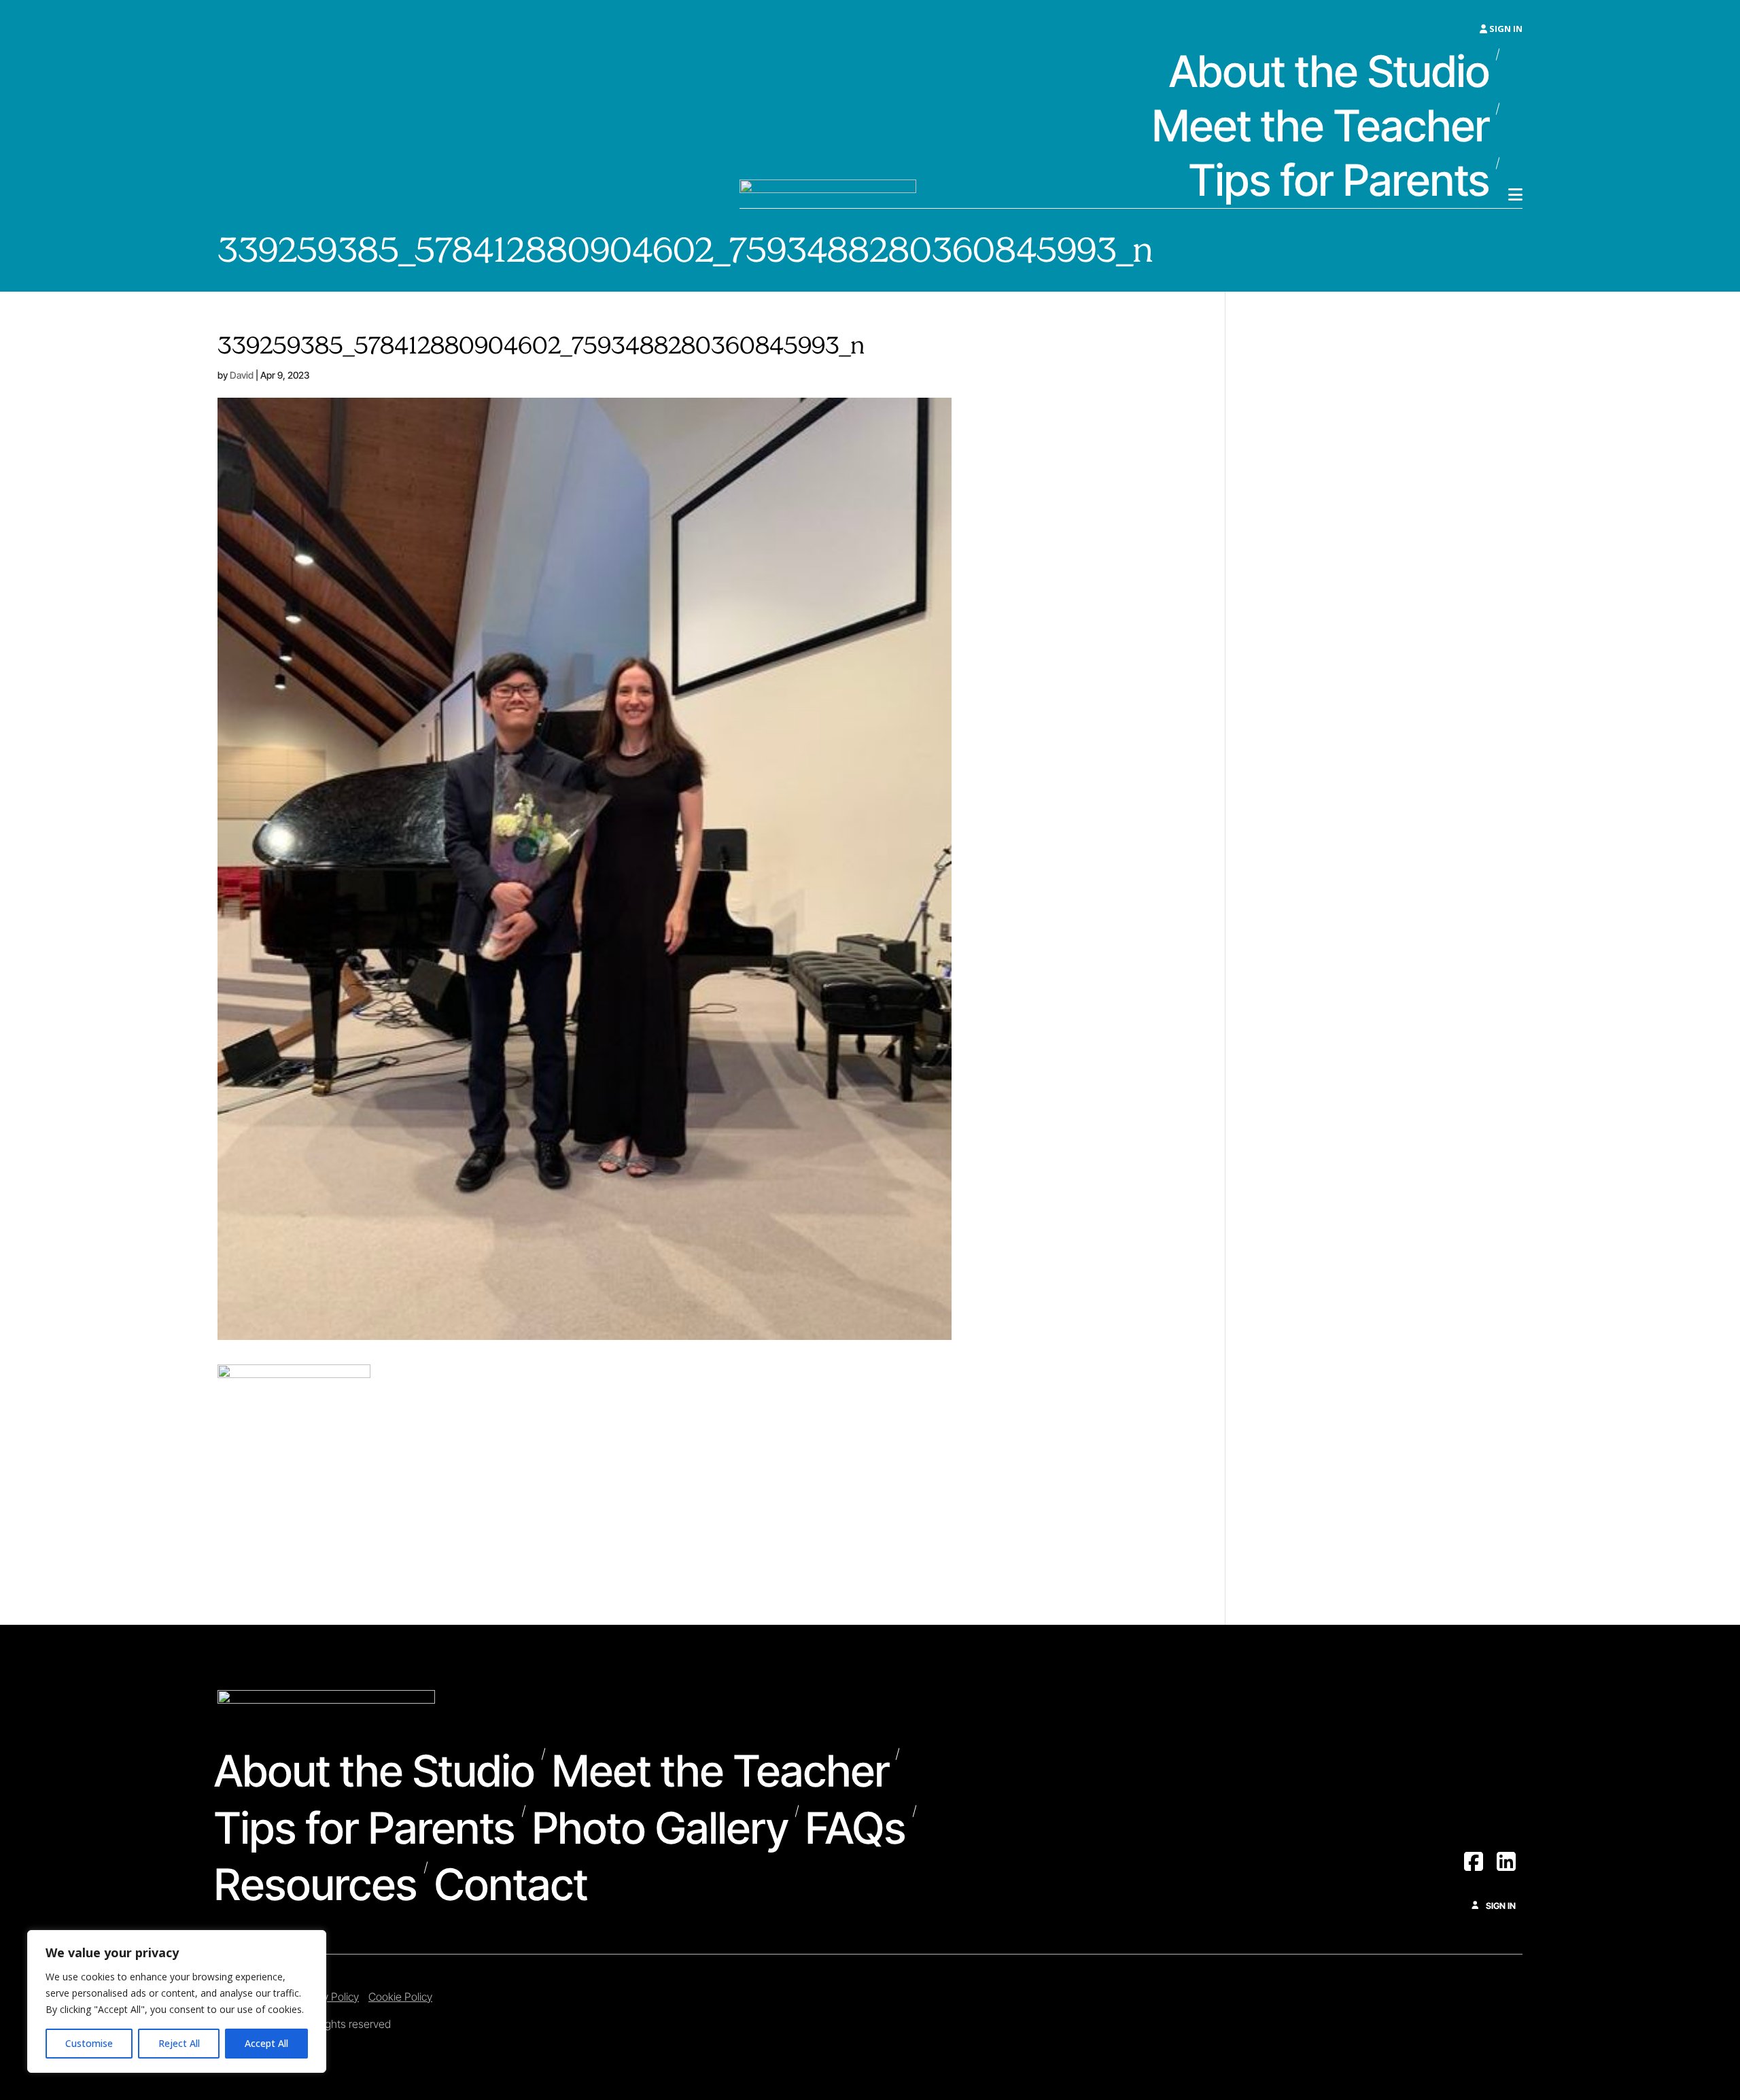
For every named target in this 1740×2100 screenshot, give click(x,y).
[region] (177, 2001)
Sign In (1505, 29)
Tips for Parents (1339, 182)
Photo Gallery (661, 1829)
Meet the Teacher (1321, 127)
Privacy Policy (327, 1997)
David (242, 375)
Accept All (266, 2043)
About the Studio (1329, 73)
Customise (89, 2043)
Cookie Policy (400, 1997)
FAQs (856, 1829)
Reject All (179, 2043)
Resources (316, 1886)
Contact (511, 1886)
